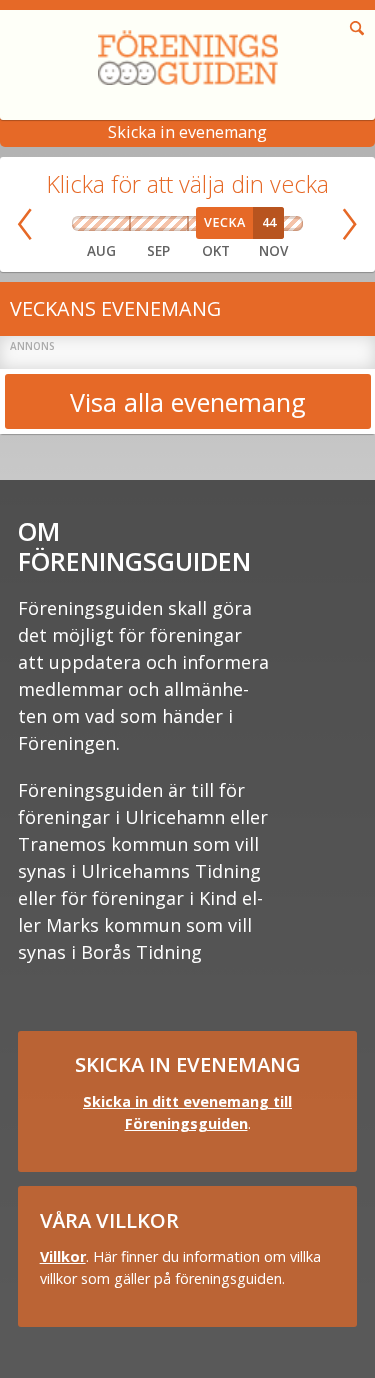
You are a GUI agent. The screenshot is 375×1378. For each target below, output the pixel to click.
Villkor (63, 1256)
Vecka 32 (89, 224)
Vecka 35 (124, 224)
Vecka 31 (78, 224)
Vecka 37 (152, 224)
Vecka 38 (166, 224)
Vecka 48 (295, 224)
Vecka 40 (193, 224)
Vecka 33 (101, 224)
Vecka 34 (112, 224)
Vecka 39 (180, 224)
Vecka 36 (137, 224)
